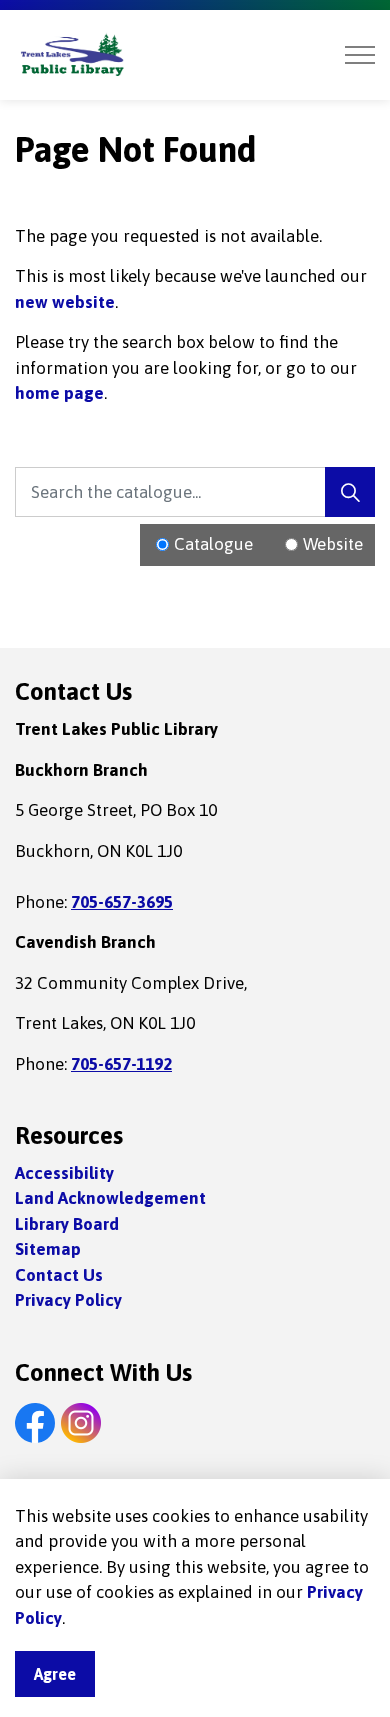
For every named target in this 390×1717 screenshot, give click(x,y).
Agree (55, 1674)
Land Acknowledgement (110, 1198)
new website (65, 302)
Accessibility (64, 1173)
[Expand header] (360, 55)
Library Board (67, 1224)
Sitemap (48, 1249)
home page (59, 393)
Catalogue (213, 544)
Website (333, 544)
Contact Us (59, 1275)
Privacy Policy (68, 1300)
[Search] (350, 492)
